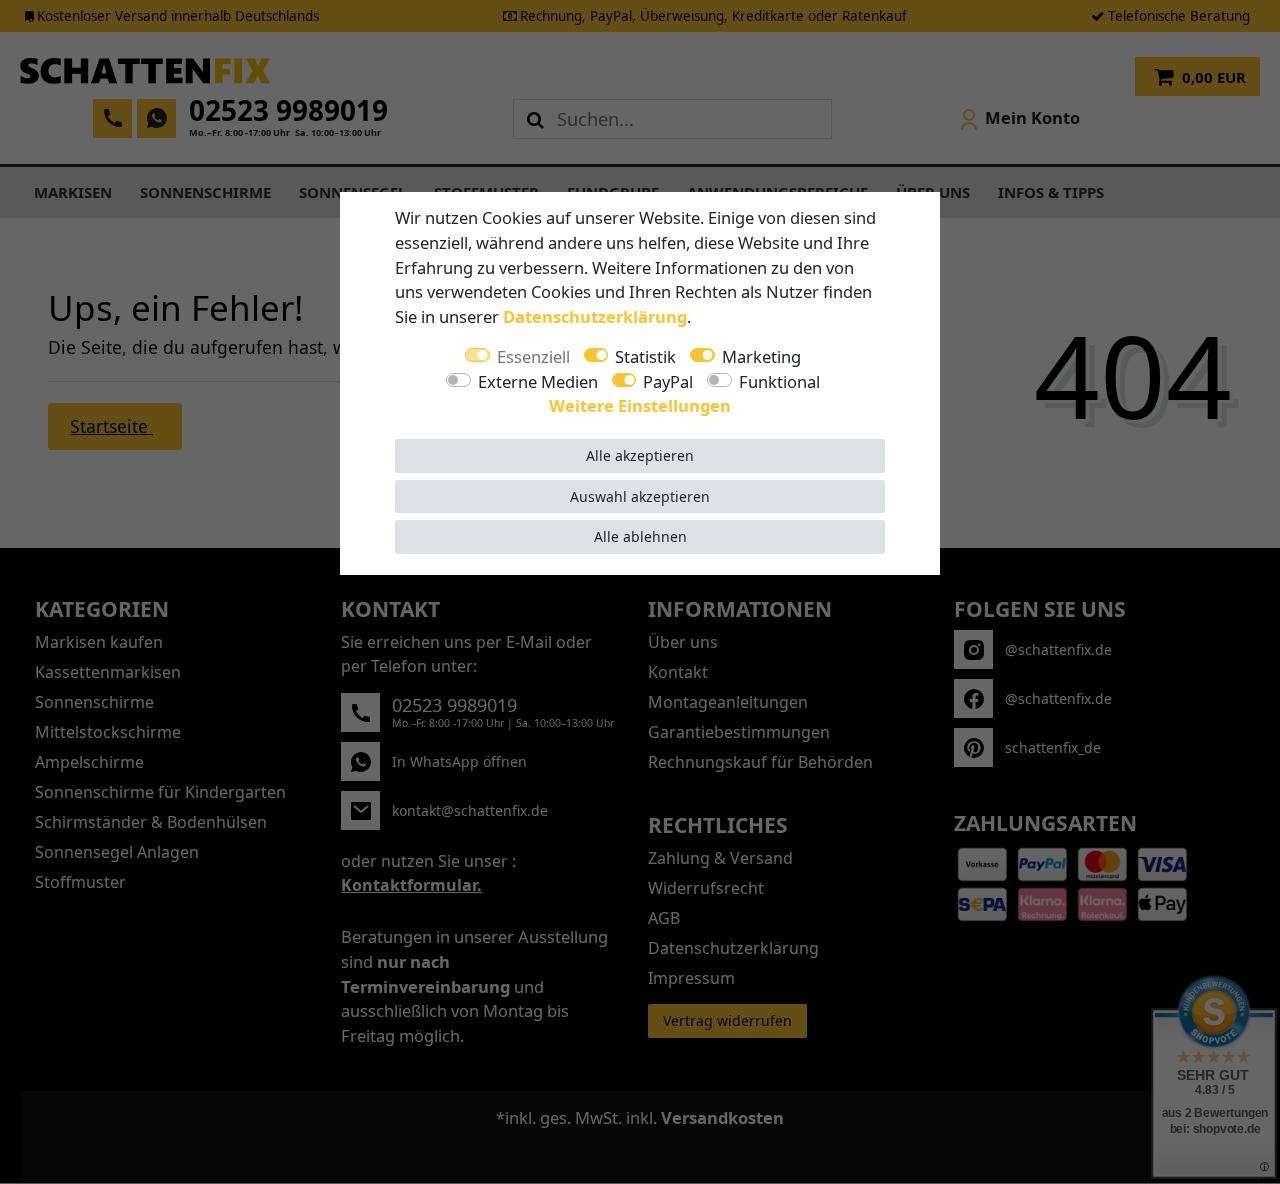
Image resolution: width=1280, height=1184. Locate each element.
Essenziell (533, 356)
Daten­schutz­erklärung (595, 316)
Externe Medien (538, 381)
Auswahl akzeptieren (640, 496)
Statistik (645, 356)
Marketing (761, 356)
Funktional (779, 381)
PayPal (668, 381)
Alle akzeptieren (640, 455)
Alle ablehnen (640, 536)
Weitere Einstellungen (640, 405)
